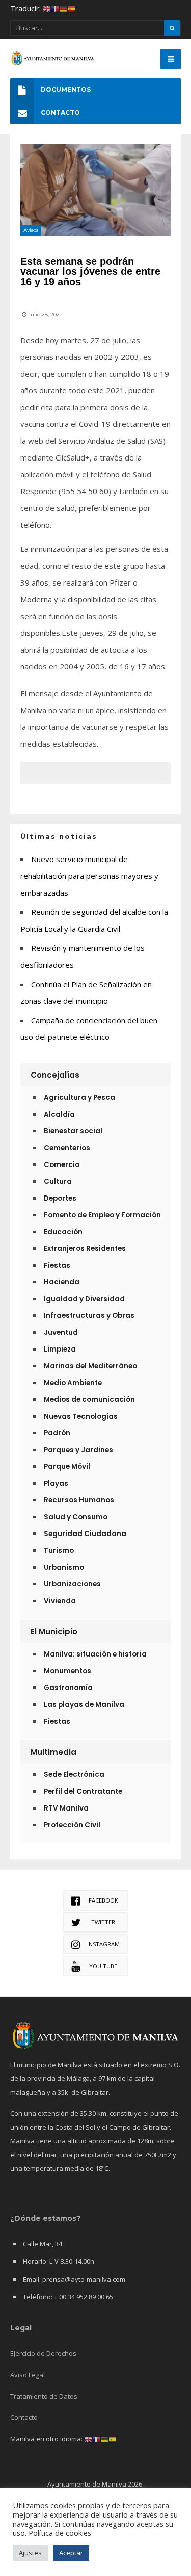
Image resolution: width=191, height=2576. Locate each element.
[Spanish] (71, 8)
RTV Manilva (66, 1808)
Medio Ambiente (73, 1383)
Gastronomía (68, 1688)
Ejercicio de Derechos (43, 2353)
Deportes (60, 1198)
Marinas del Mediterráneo (90, 1366)
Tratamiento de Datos (44, 2396)
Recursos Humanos (79, 1500)
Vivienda (60, 1601)
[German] (63, 8)
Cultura (58, 1182)
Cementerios (67, 1148)
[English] (47, 8)
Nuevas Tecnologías (81, 1416)
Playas (56, 1483)
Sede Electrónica (74, 1775)
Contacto (24, 2417)
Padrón (57, 1433)
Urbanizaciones (72, 1584)
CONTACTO (60, 113)
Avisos (31, 230)
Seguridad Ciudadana (85, 1534)
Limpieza (60, 1349)
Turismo (59, 1551)
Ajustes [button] (30, 2553)
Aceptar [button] (71, 2553)
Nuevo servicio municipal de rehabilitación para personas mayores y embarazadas (89, 876)
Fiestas (57, 1265)
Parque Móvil (67, 1467)
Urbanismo (64, 1567)
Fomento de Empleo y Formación (102, 1215)
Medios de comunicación (89, 1400)
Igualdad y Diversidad (84, 1299)
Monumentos (67, 1671)
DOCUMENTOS (66, 90)
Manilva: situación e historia (95, 1654)
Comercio (62, 1165)
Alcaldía (59, 1114)
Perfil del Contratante (83, 1791)
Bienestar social (73, 1131)
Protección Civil (72, 1825)
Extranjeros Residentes (85, 1249)
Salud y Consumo (76, 1517)
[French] (55, 8)
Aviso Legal (28, 2375)
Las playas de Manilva (84, 1705)
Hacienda (62, 1282)
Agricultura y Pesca (79, 1098)
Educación (63, 1232)
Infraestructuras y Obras (89, 1316)
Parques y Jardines (78, 1450)
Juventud (61, 1332)
